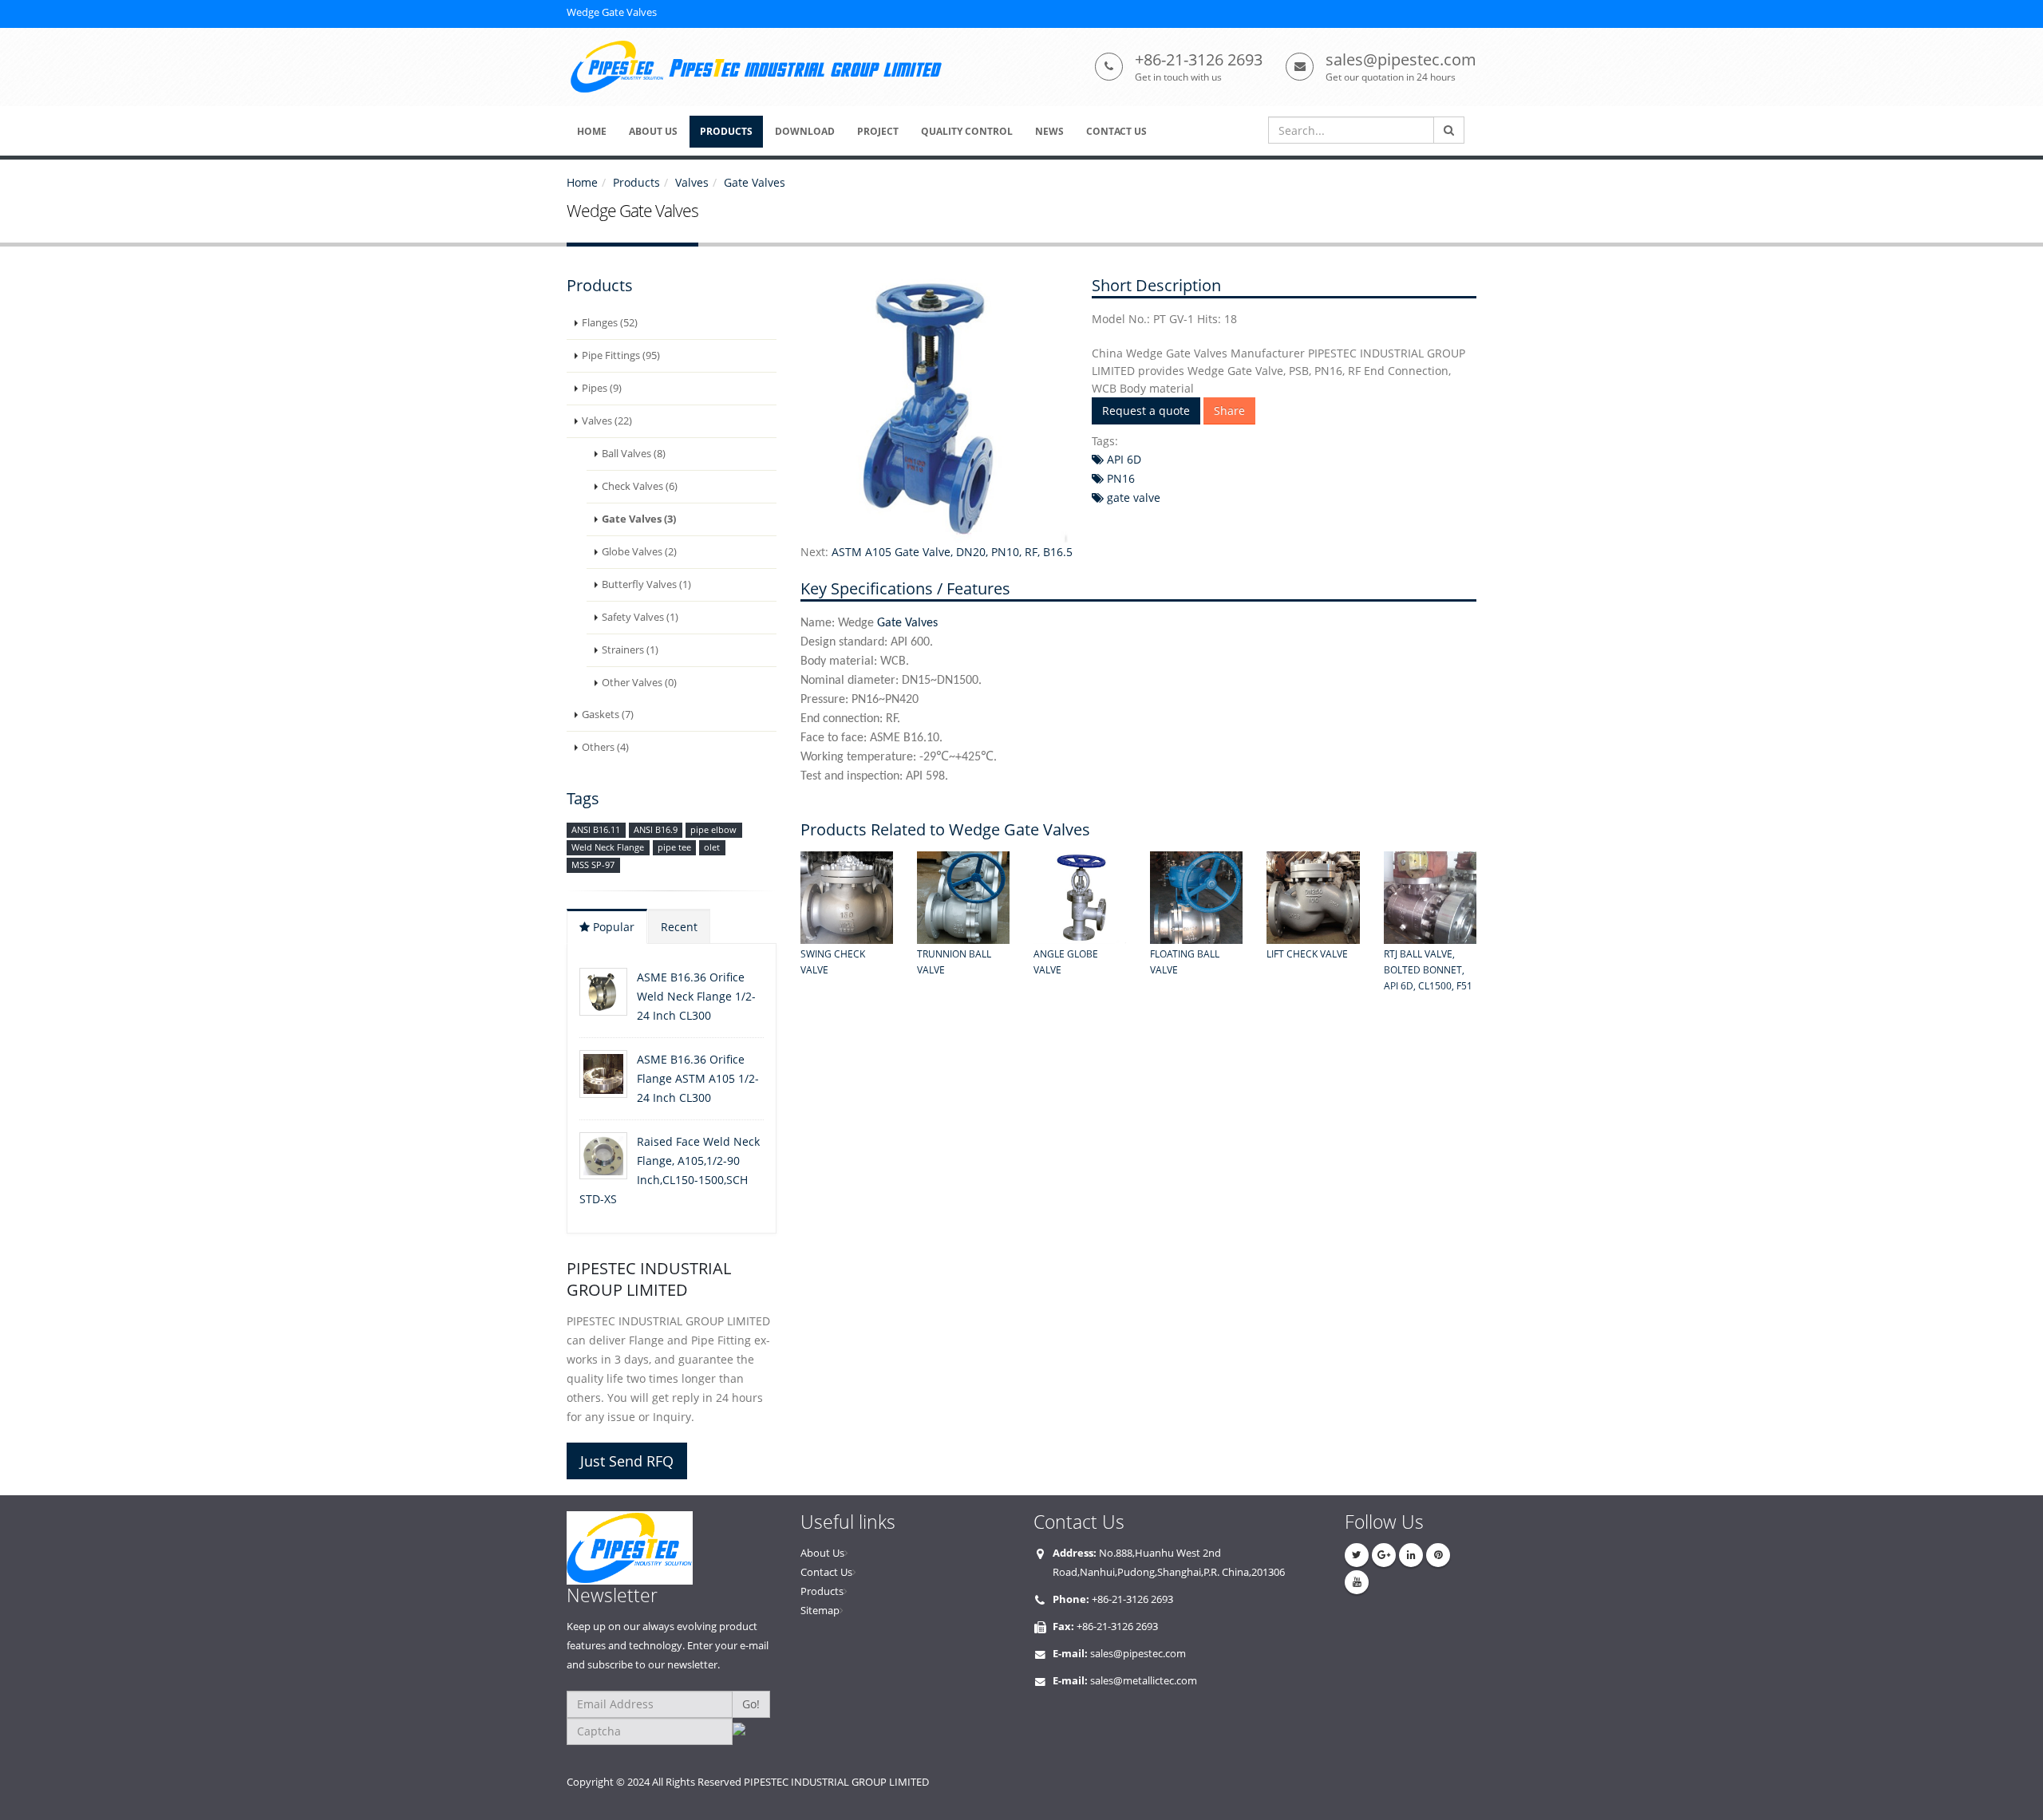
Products (636, 182)
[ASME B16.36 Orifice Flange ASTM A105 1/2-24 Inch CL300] (603, 1074)
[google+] (1384, 1555)
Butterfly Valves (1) (646, 584)
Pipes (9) (602, 388)
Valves (692, 182)
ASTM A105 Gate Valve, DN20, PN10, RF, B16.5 (952, 552)
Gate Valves (755, 182)
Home (582, 182)
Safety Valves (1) (640, 617)
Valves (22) (607, 421)
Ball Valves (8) (634, 454)
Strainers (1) (630, 650)
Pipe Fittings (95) (621, 355)
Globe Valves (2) (639, 552)
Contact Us (826, 1572)
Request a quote (1146, 411)
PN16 (1119, 478)
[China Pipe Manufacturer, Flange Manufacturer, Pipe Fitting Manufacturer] (761, 67)
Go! (751, 1704)
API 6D (1122, 459)
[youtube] (1357, 1582)
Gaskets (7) (608, 715)
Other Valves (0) (639, 683)
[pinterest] (1438, 1555)
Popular (612, 927)
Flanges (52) (610, 323)
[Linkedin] (1411, 1555)
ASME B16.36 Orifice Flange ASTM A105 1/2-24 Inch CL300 (698, 1078)
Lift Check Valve (1307, 954)
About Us (822, 1553)
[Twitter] (1357, 1555)
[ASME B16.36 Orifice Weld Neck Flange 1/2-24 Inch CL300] (603, 992)
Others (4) (605, 747)
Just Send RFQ (627, 1461)
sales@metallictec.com (1144, 1681)
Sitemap (820, 1611)
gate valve (1132, 497)
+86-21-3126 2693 (1199, 59)
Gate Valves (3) (639, 519)
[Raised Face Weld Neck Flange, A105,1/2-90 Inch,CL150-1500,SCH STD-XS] (603, 1156)
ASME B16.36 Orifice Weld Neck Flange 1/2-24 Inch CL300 (696, 996)
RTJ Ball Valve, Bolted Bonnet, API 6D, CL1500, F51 (1428, 970)
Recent (679, 927)
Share (1229, 411)
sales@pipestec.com (1401, 59)
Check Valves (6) (640, 486)
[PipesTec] (672, 1548)
